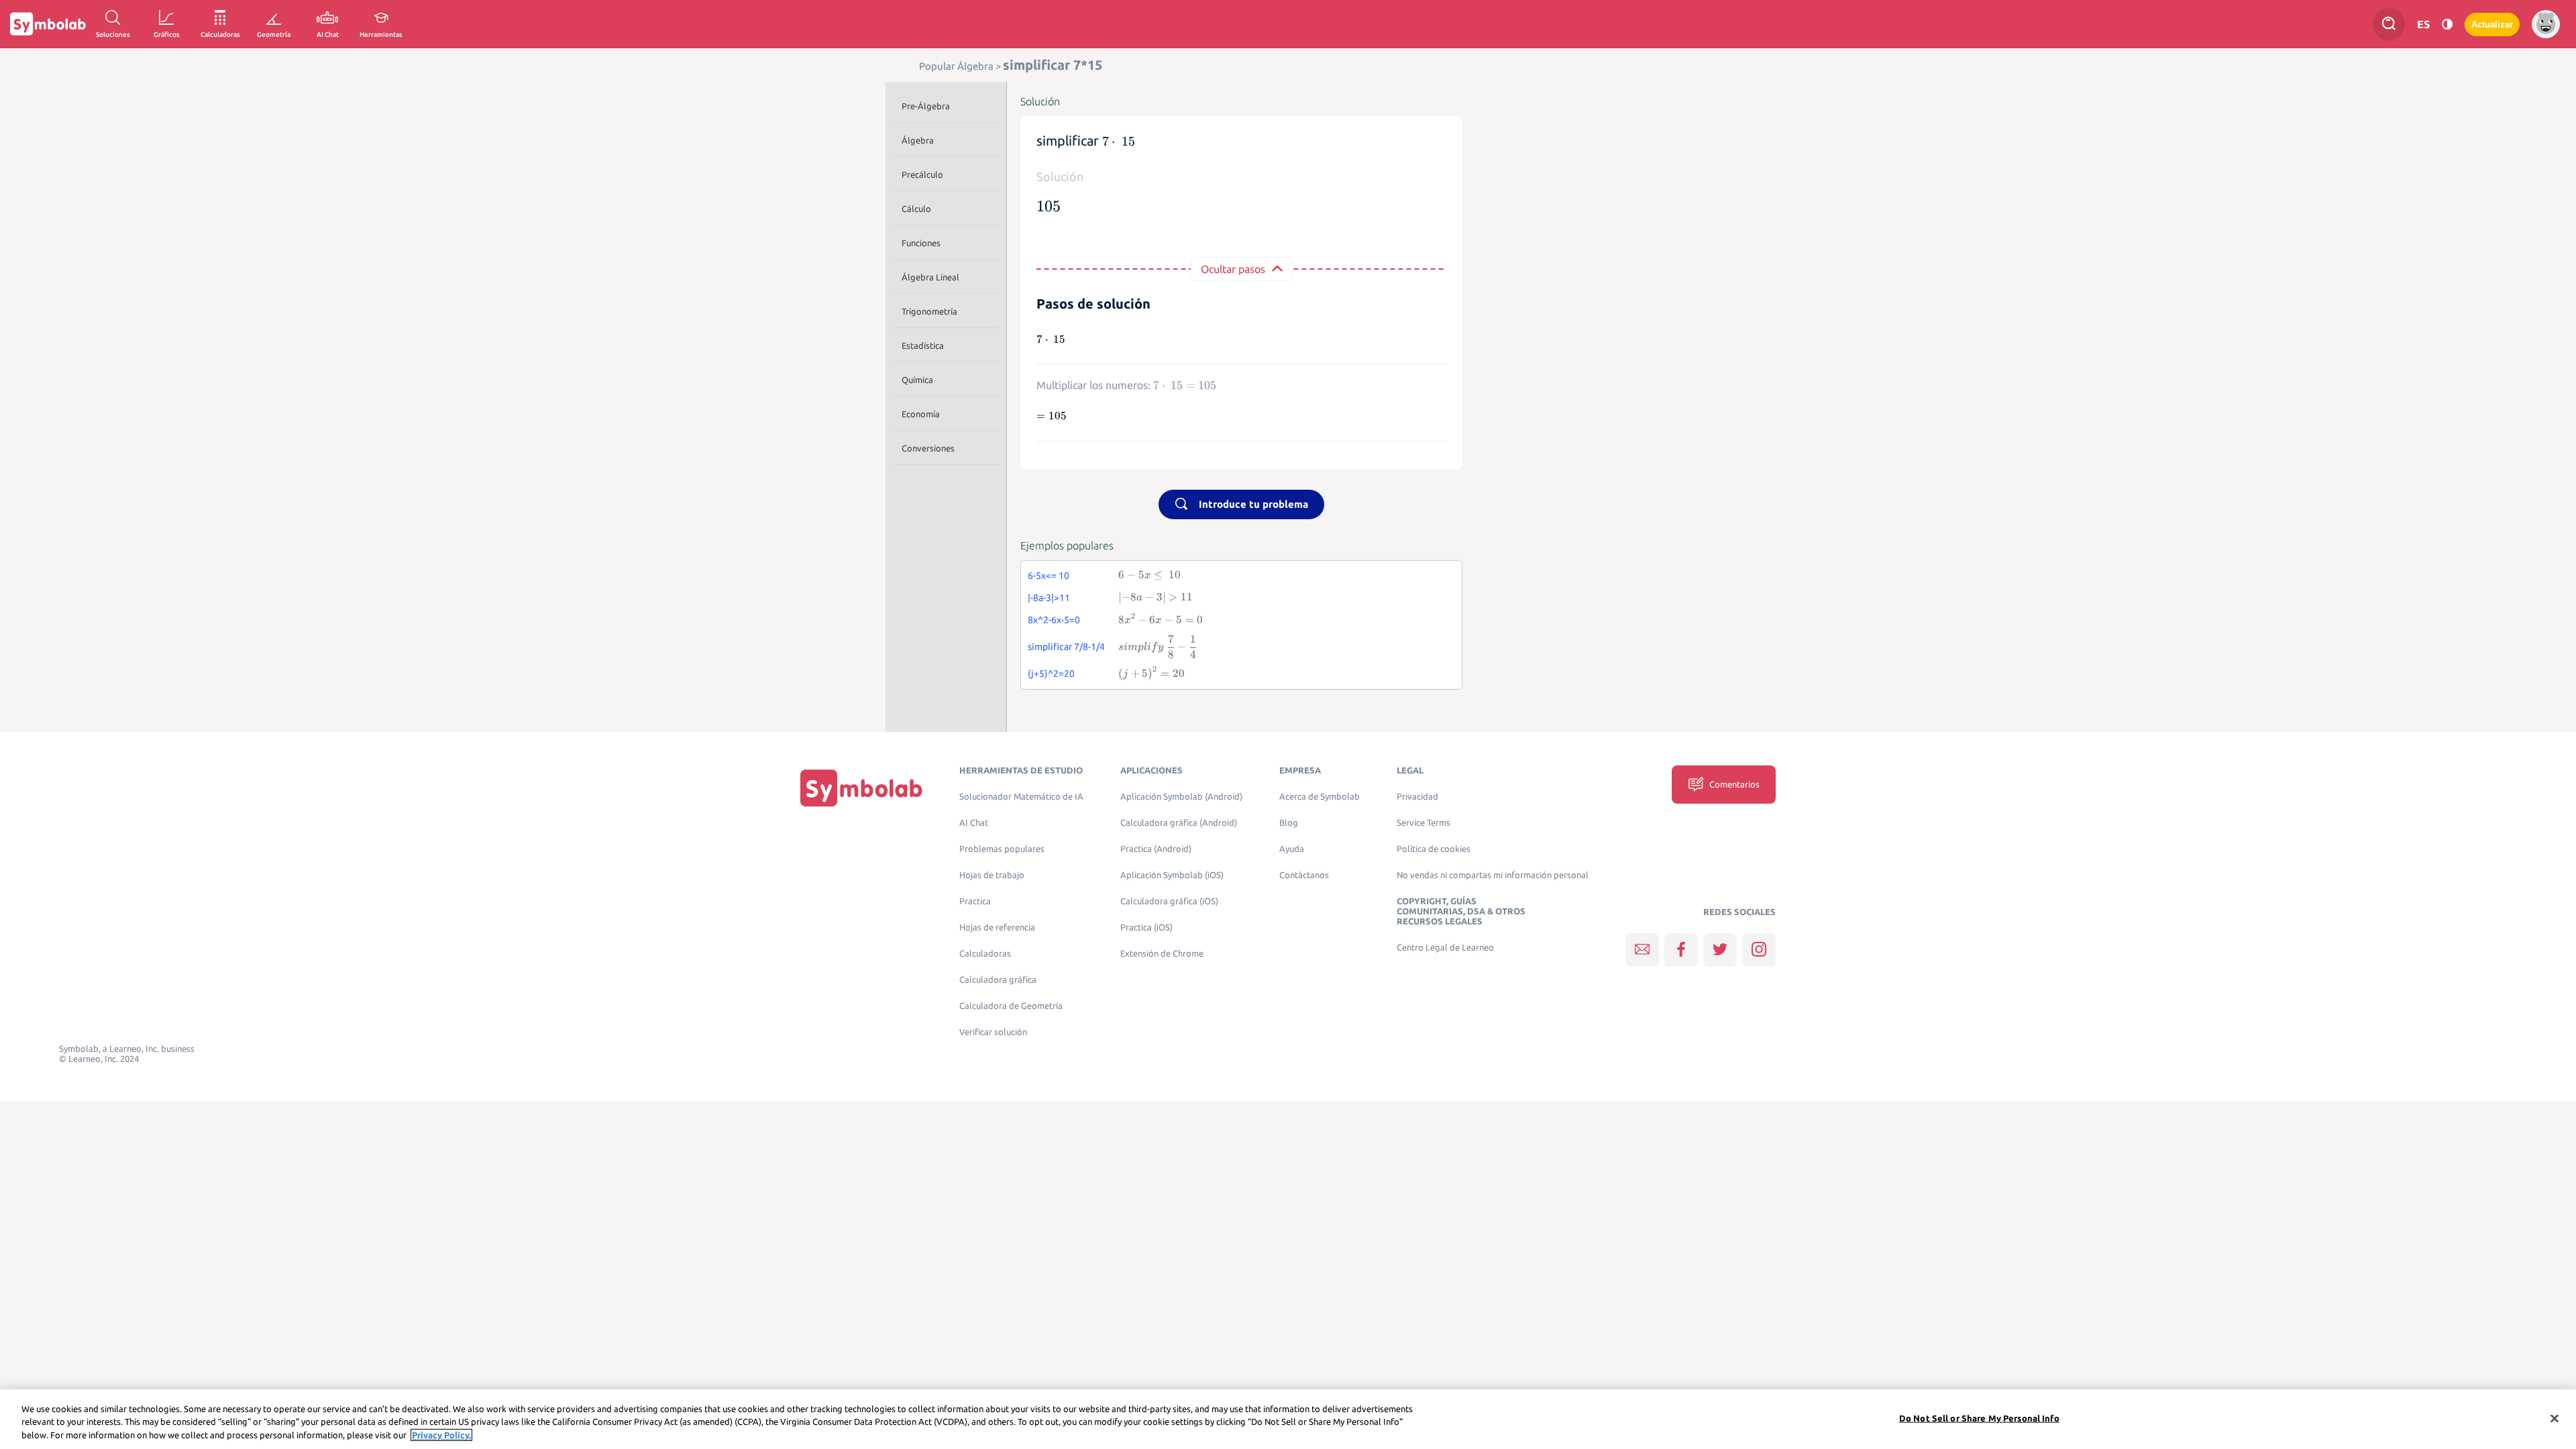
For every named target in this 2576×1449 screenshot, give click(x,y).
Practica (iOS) (1146, 927)
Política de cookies (1434, 849)
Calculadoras (985, 954)
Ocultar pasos (1233, 269)
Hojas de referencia (997, 927)
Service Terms (1424, 823)
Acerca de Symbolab (1320, 797)
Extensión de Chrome (1162, 954)
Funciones (921, 243)
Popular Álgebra (956, 66)
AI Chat (974, 823)
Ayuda (1292, 849)
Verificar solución (993, 1032)
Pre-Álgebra (926, 106)
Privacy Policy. (441, 1435)
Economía (921, 414)
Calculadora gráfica (998, 980)
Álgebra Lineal (930, 277)
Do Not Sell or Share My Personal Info (1979, 1417)
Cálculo (916, 209)
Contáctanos (1304, 875)
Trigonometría (929, 311)
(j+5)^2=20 (1051, 674)
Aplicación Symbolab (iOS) (1172, 875)
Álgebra (918, 140)
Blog (1289, 823)
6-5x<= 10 (1049, 576)
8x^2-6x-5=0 (1054, 620)
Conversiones (928, 448)
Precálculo (922, 174)
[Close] (2555, 1418)
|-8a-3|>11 (1049, 598)
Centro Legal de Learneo (1445, 948)
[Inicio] (861, 787)
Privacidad (1417, 797)
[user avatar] (2546, 24)
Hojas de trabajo (992, 875)
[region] (1288, 1419)
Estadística (923, 345)
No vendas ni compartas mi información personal (1493, 875)
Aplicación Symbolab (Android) (1181, 797)
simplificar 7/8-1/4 (1066, 647)
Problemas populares (1002, 849)
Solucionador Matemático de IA (1021, 797)
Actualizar (2492, 24)
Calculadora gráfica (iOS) (1169, 901)
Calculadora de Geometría (1011, 1006)
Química (917, 380)
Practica (975, 901)
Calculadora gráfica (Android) (1179, 823)
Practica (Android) (1156, 849)
